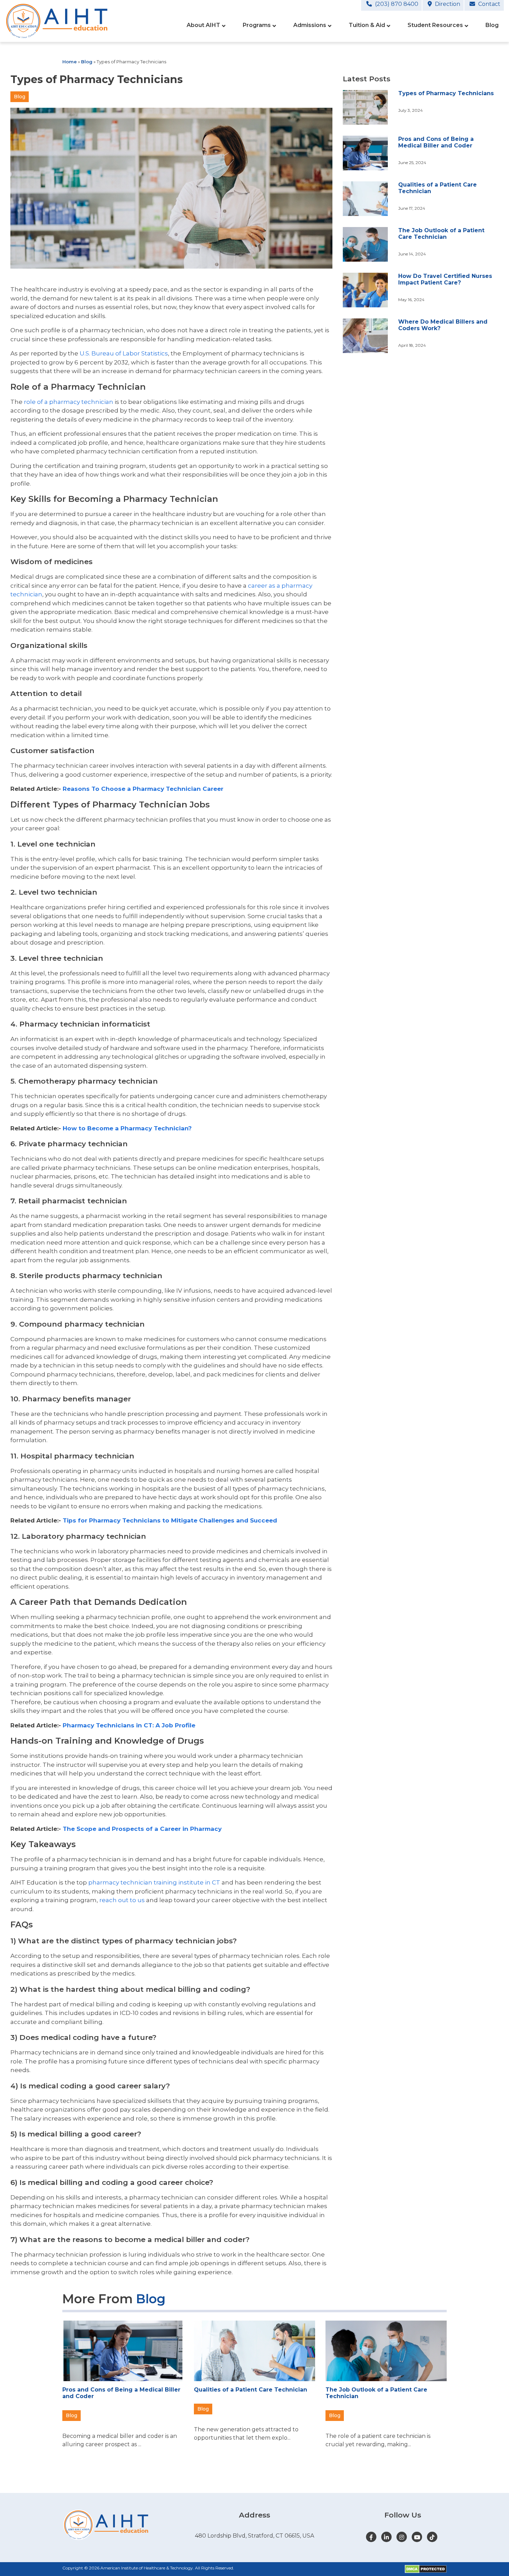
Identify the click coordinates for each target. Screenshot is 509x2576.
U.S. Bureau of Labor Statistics (124, 353)
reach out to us (122, 1900)
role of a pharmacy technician (69, 402)
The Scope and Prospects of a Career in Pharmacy (142, 1829)
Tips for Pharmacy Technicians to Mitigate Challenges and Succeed (170, 1520)
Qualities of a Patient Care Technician (251, 2390)
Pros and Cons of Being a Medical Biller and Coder (436, 142)
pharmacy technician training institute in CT (154, 1882)
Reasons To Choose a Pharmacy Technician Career (143, 789)
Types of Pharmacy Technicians (446, 93)
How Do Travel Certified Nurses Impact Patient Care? (445, 279)
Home (70, 62)
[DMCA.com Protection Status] (426, 2569)
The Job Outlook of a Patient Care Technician (441, 234)
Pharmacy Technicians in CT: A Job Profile (129, 1725)
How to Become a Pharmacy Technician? (127, 1128)
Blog (87, 62)
